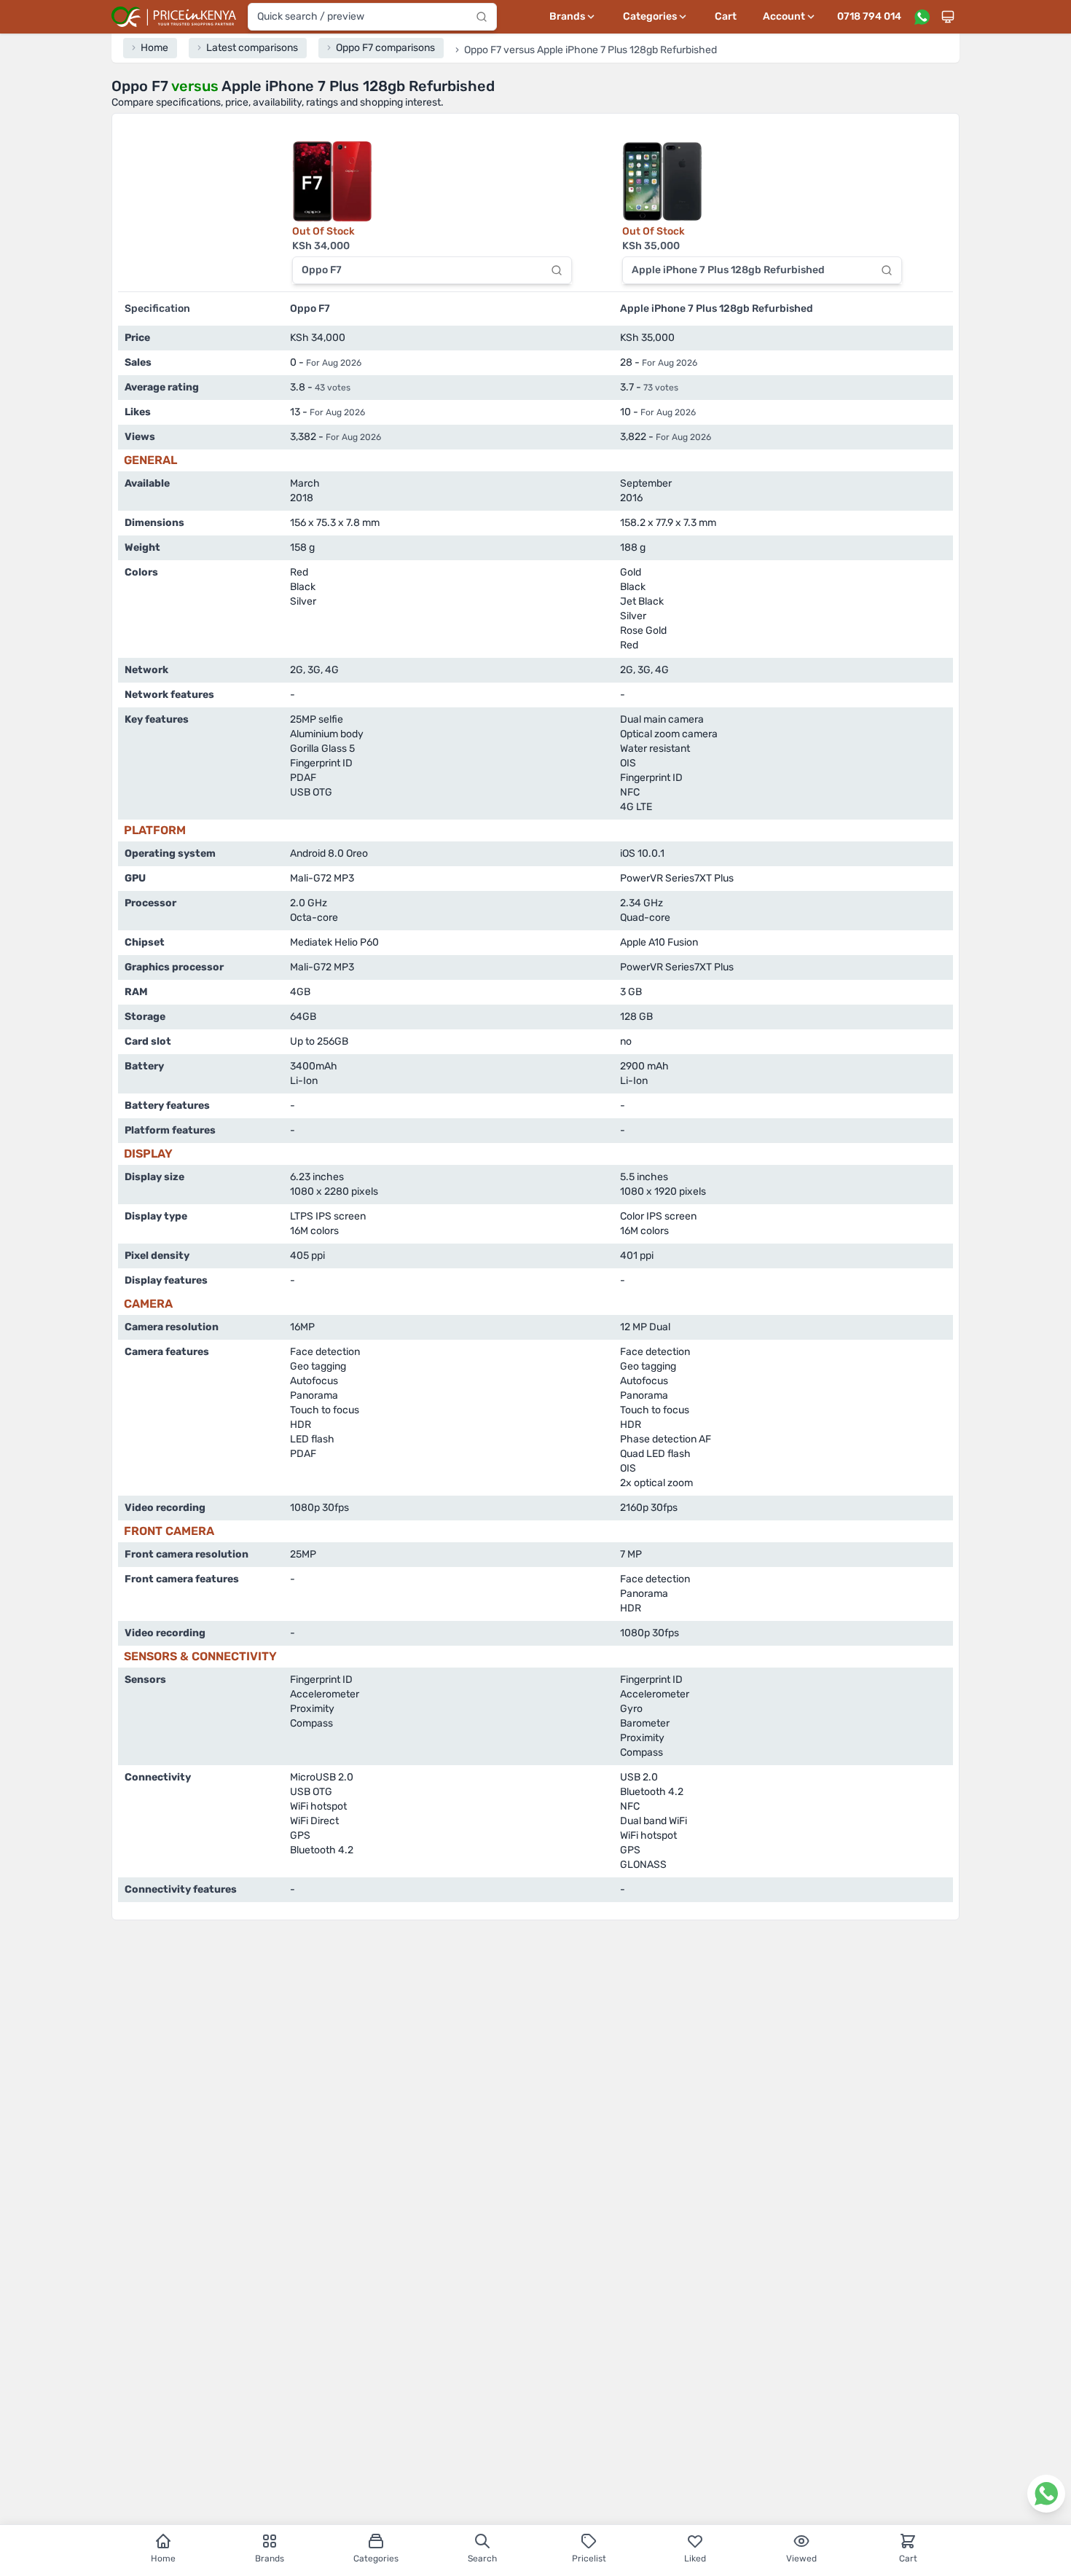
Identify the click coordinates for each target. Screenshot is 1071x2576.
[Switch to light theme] (948, 17)
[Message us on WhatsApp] (922, 17)
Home (163, 2559)
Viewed (801, 2559)
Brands (270, 2559)
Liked (695, 2559)
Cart (726, 16)
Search (482, 2559)
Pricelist (589, 2559)
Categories (376, 2559)
